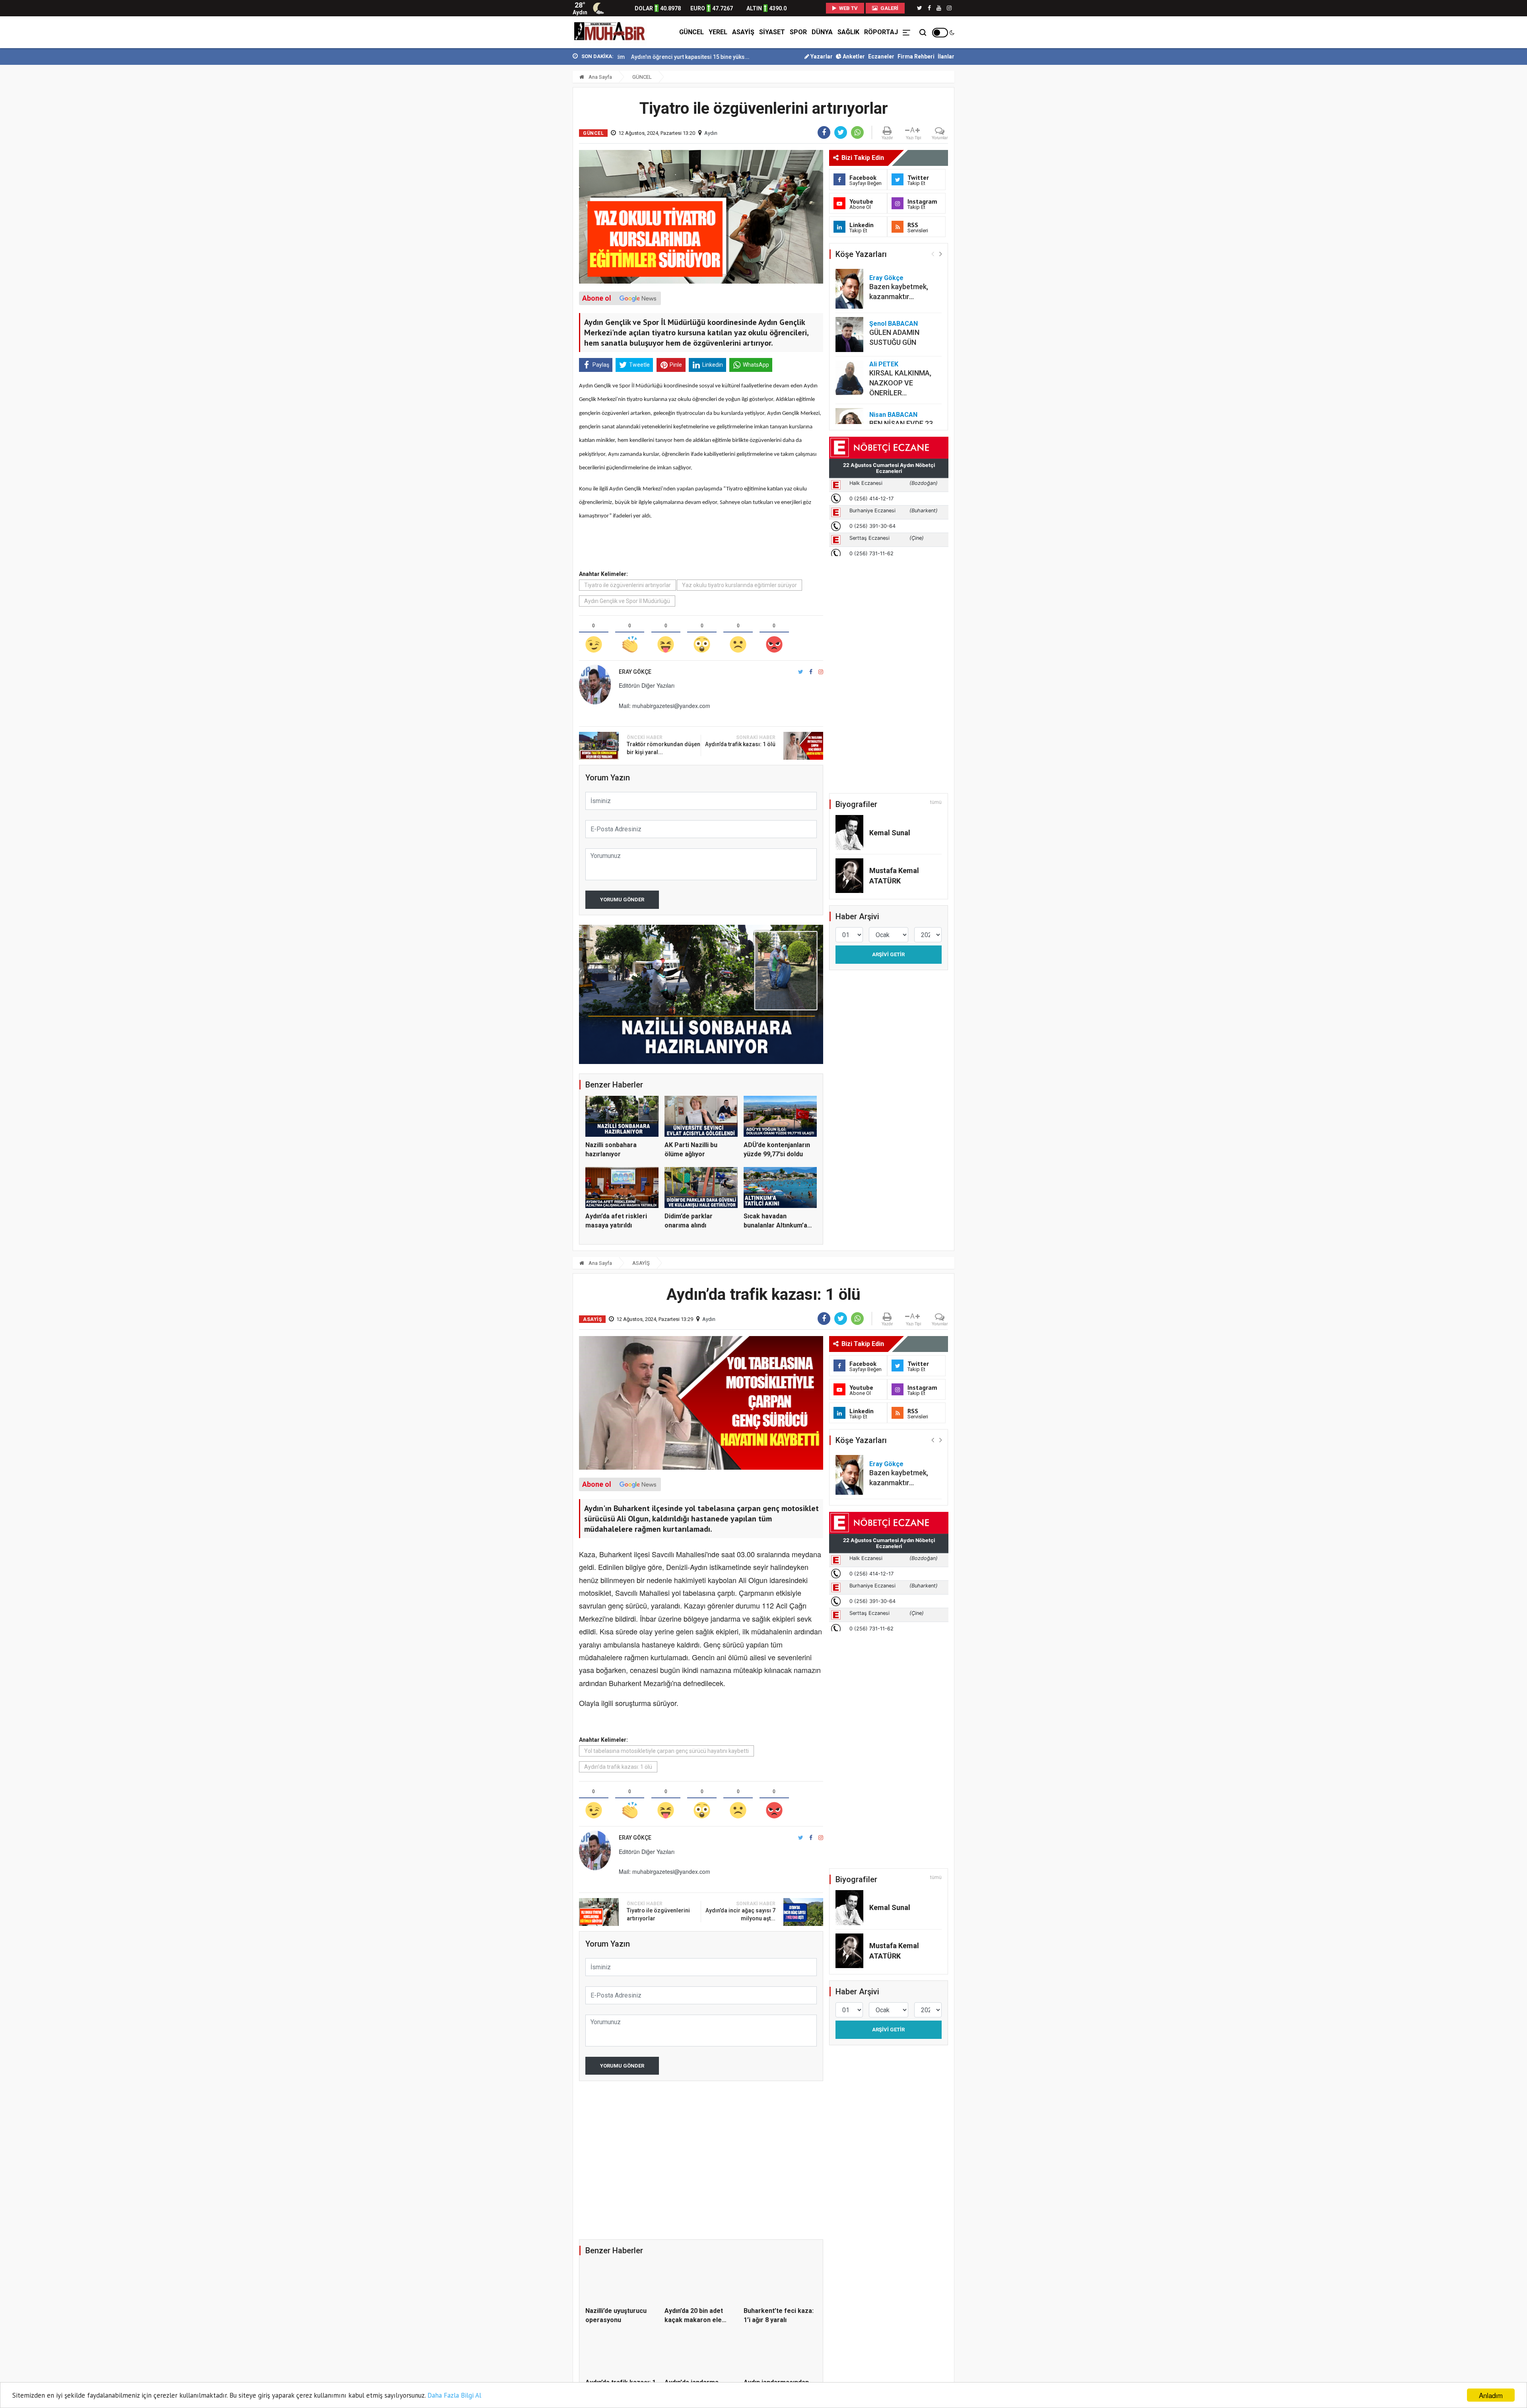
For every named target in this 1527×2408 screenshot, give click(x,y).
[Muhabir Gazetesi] (610, 32)
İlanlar (946, 56)
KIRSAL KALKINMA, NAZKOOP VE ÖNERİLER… (900, 383)
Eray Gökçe (886, 278)
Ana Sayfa (600, 77)
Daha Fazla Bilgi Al (454, 2395)
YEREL (718, 32)
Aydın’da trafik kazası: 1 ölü (618, 1767)
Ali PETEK (884, 364)
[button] (941, 254)
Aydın (711, 133)
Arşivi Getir (888, 954)
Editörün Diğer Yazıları (647, 685)
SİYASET (772, 32)
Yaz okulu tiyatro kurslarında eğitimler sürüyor (739, 585)
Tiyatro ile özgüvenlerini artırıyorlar (628, 585)
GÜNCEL (692, 32)
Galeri (889, 8)
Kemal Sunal (890, 833)
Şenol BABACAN (894, 324)
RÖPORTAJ (881, 32)
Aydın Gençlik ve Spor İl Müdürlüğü (627, 601)
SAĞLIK (848, 32)
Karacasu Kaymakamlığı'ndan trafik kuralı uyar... (685, 57)
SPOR (798, 32)
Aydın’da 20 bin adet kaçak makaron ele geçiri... (694, 2320)
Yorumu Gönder (622, 900)
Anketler (853, 56)
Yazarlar (821, 56)
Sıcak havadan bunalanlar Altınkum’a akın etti (775, 1225)
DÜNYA (822, 32)
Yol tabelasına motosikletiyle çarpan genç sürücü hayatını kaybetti (666, 1751)
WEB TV (848, 8)
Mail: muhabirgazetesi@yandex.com (664, 706)
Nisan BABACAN (893, 415)
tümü (936, 802)
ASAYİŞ (743, 32)
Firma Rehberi (916, 56)
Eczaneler (881, 56)
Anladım (1491, 2395)
